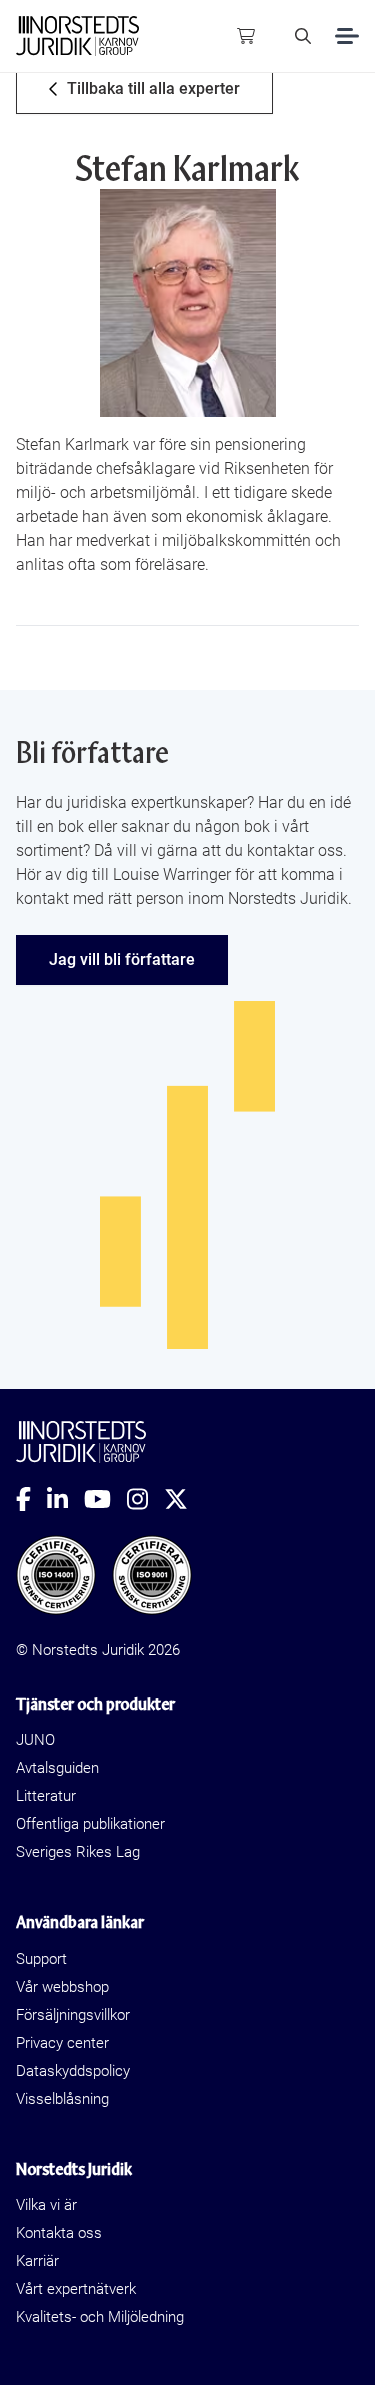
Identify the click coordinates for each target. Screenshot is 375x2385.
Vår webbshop (62, 1987)
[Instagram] (145, 1499)
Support (41, 1959)
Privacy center (62, 2043)
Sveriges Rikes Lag (78, 1852)
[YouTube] (105, 1499)
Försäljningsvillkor (73, 2015)
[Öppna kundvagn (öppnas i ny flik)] (246, 36)
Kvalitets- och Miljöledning (100, 2317)
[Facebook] (31, 1499)
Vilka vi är (46, 2205)
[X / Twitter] (184, 1499)
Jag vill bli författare (122, 959)
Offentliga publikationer (90, 1824)
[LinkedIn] (65, 1499)
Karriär (37, 2261)
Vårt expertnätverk (76, 2289)
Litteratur (46, 1796)
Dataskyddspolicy (73, 2071)
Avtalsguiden (57, 1768)
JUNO (35, 1740)
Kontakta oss (59, 2233)
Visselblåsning (62, 2099)
